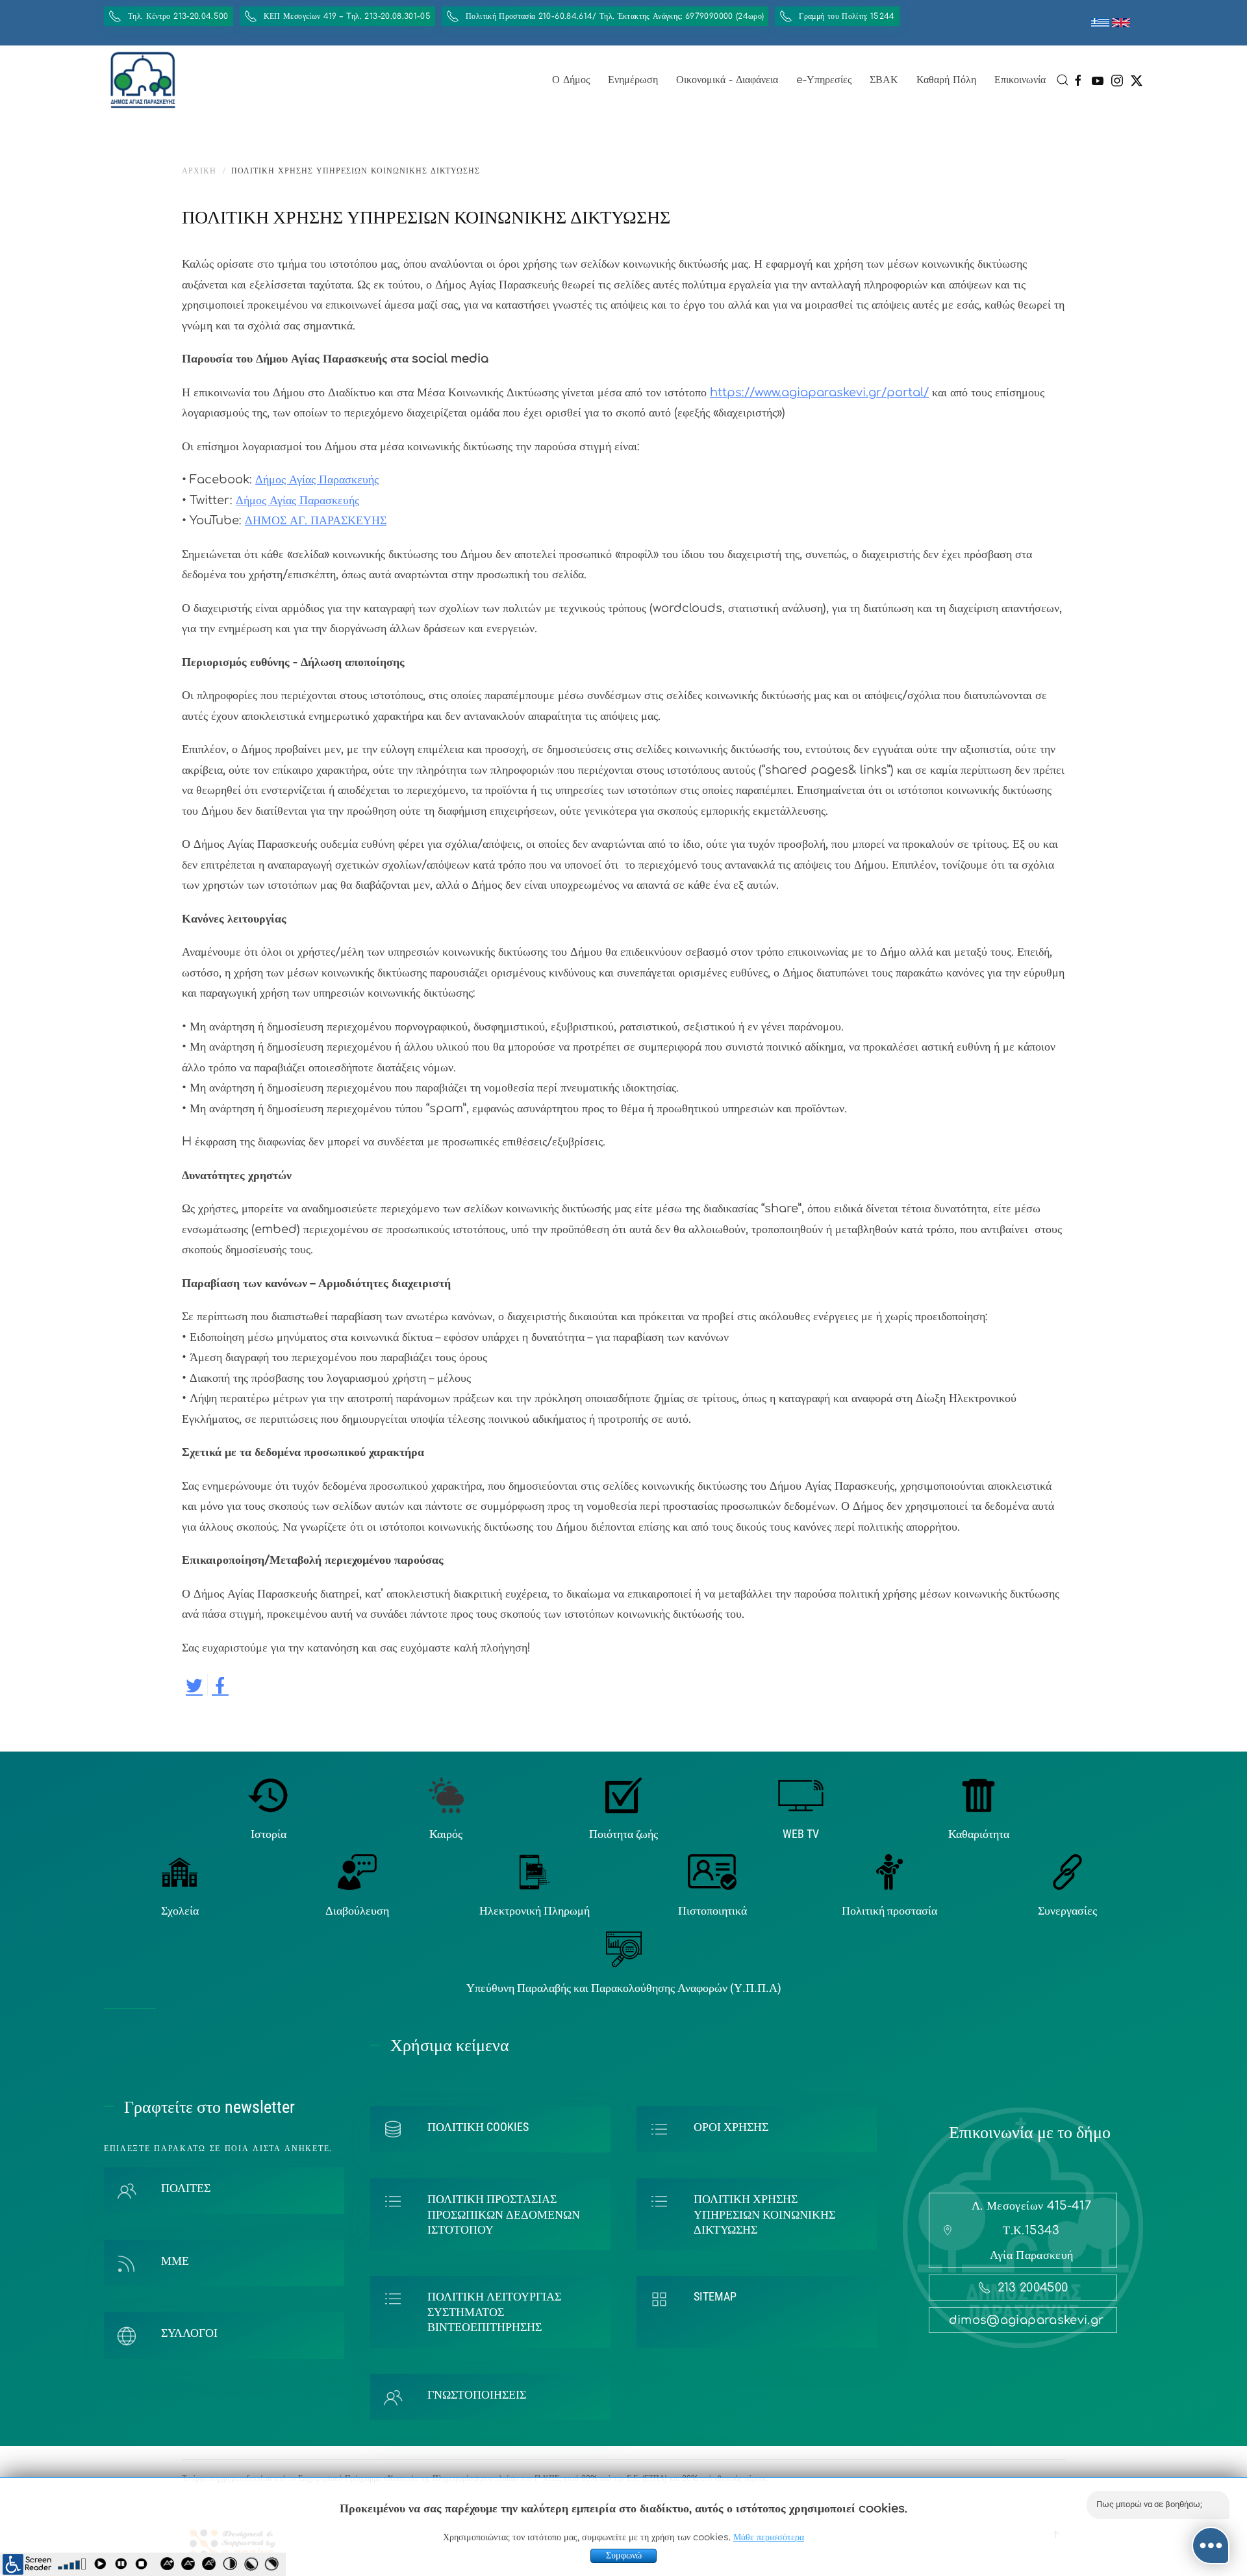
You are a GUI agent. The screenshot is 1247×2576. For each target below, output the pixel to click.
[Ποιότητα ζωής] (623, 1795)
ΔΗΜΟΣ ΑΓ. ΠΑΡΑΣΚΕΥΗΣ (316, 520)
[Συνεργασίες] (1067, 1872)
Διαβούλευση (357, 1910)
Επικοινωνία (1020, 80)
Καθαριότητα (979, 1834)
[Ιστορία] (269, 1795)
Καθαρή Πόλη (946, 80)
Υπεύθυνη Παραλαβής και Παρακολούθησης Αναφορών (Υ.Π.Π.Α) (624, 1988)
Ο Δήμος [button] (571, 80)
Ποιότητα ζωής (623, 1834)
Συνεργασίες (1067, 1910)
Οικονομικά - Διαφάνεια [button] (727, 80)
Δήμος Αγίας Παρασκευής (317, 479)
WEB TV (801, 1834)
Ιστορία (269, 1834)
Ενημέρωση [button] (633, 80)
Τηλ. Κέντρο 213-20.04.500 (178, 16)
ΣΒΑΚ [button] (884, 80)
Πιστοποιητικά (712, 1910)
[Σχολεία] (180, 1872)
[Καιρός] (446, 1795)
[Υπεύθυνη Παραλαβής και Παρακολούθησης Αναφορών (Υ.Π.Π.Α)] (624, 1948)
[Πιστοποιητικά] (712, 1872)
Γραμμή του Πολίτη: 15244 (847, 16)
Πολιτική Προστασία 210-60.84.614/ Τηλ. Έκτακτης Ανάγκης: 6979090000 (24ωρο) (615, 16)
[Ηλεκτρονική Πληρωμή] (535, 1872)
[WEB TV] (801, 1795)
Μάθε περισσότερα (769, 2537)
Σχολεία (180, 1910)
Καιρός (446, 1834)
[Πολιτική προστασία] (889, 1872)
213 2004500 (1033, 2288)
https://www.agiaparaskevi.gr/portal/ (819, 392)
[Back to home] (143, 80)
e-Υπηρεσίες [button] (824, 80)
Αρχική (199, 171)
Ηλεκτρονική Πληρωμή (535, 1910)
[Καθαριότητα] (978, 1795)
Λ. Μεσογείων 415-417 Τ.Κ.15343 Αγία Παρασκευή (1031, 2230)
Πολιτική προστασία (889, 1910)
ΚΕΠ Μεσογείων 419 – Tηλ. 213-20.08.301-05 (347, 16)
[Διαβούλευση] (357, 1872)
